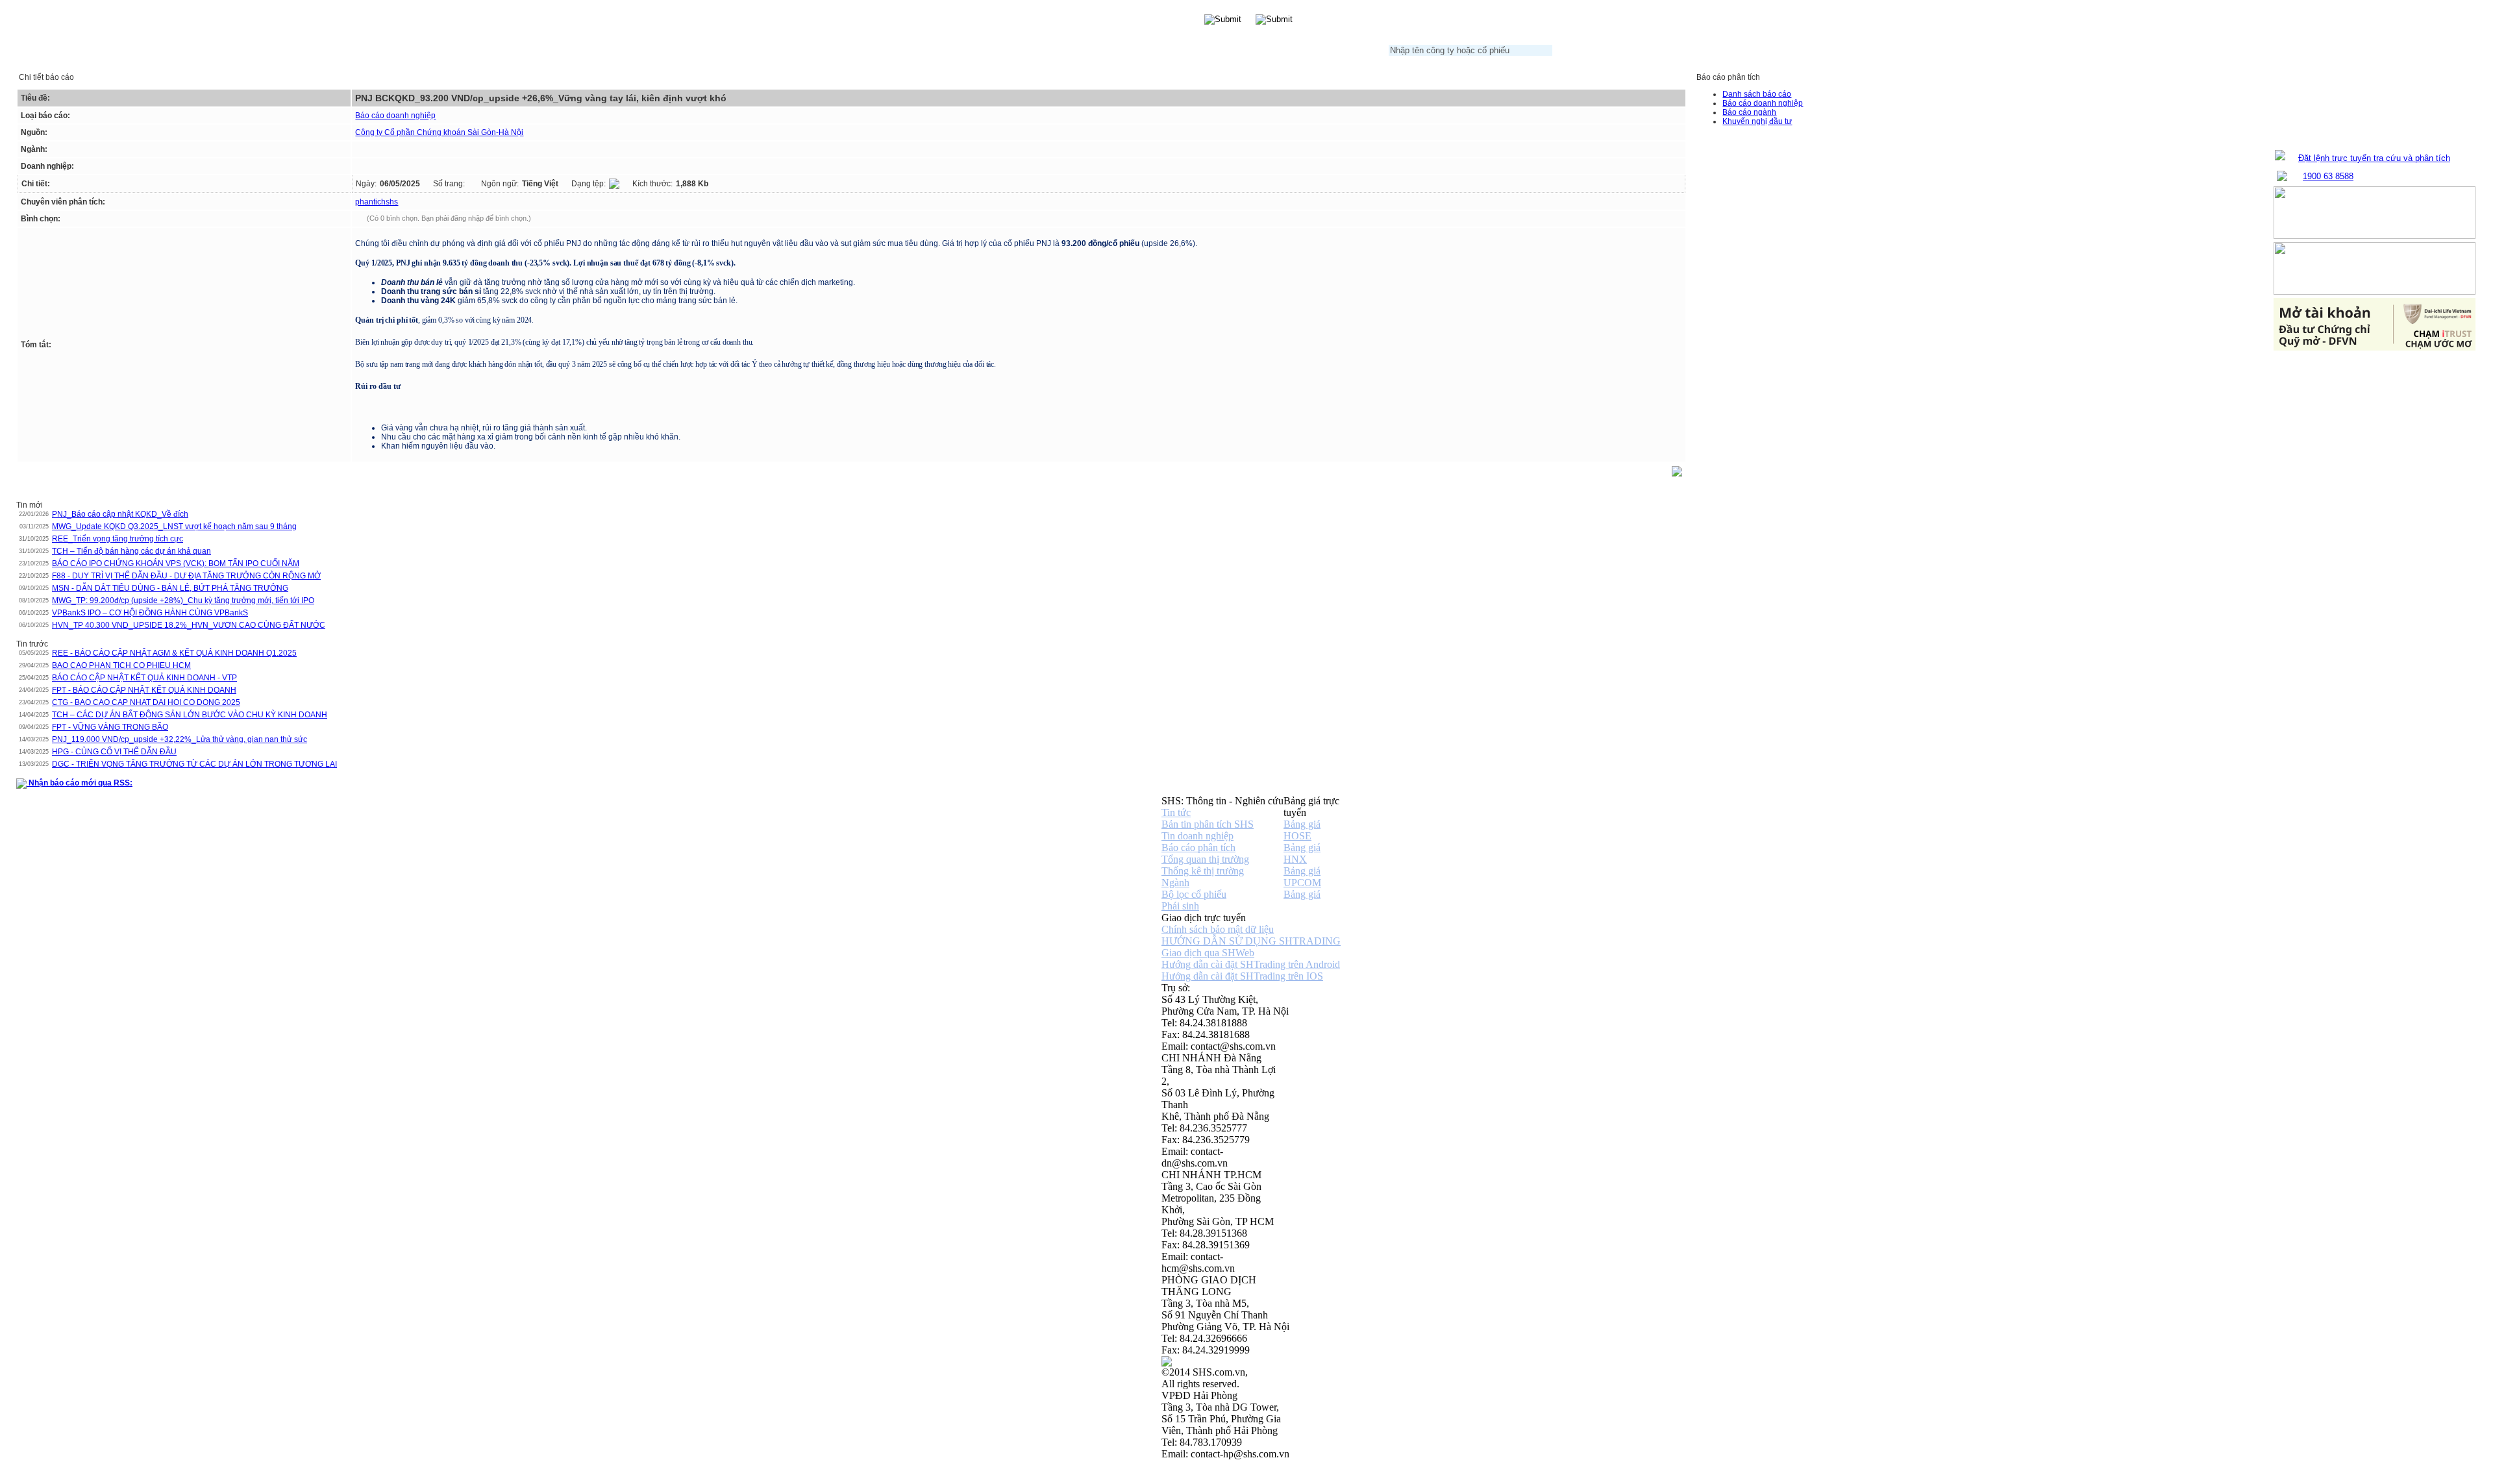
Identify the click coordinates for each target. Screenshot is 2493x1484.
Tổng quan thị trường (1205, 859)
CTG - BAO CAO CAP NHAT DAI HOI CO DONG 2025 (146, 702)
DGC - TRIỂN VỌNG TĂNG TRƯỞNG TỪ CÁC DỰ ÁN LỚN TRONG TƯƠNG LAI (194, 764)
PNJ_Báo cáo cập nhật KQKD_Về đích (120, 514)
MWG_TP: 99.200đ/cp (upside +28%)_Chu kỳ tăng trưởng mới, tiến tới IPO (183, 600)
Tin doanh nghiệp (1197, 836)
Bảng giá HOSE (1302, 830)
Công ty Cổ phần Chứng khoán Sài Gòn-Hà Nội (439, 132)
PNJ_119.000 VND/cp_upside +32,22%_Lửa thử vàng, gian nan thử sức (180, 739)
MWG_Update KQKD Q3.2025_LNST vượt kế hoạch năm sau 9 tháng (174, 526)
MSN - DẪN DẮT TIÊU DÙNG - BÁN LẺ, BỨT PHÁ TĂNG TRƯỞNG (170, 588)
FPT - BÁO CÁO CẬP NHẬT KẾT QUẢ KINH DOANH (144, 690)
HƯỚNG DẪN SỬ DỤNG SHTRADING (1251, 941)
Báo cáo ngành (1749, 112)
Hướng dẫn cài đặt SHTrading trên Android (1251, 964)
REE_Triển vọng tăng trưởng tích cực (118, 539)
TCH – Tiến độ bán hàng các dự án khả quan (131, 551)
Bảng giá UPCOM (1302, 877)
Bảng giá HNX (1302, 853)
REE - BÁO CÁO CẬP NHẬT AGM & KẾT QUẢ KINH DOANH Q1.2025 (174, 653)
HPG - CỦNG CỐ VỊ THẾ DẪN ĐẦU (114, 752)
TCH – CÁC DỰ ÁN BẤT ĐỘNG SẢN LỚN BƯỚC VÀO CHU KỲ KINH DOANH (190, 715)
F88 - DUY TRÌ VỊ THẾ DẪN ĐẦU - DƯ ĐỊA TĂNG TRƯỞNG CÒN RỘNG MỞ (186, 576)
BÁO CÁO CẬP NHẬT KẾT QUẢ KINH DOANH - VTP (144, 678)
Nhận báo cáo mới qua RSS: (80, 783)
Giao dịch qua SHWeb (1208, 953)
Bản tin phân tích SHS (1208, 824)
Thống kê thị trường (1203, 871)
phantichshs (377, 202)
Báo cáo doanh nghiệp (395, 116)
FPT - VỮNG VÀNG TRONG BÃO (110, 727)
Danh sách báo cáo (1757, 94)
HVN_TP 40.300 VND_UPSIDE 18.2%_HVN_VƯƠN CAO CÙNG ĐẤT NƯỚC (189, 625)
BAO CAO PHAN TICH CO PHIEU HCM (121, 665)
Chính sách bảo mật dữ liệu (1218, 929)
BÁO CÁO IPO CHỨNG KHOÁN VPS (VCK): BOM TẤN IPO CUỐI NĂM (176, 563)
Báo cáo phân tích (1198, 847)
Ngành (1175, 883)
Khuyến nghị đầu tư (1757, 121)
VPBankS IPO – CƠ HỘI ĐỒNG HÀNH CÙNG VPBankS (150, 613)
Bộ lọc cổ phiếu (1194, 894)
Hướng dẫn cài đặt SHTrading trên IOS (1242, 976)
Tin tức (1176, 812)
